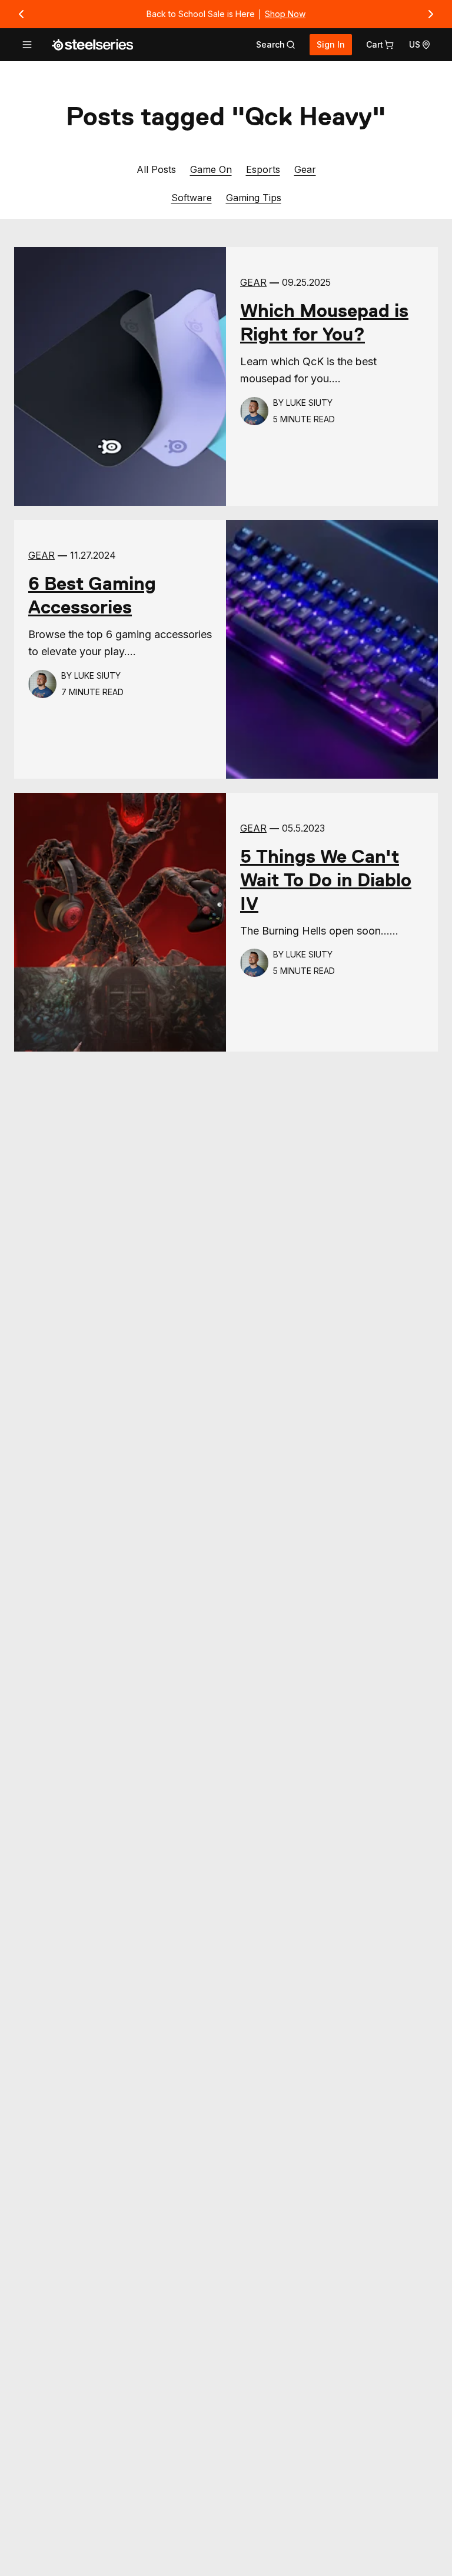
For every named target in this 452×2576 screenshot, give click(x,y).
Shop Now (285, 14)
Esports (263, 169)
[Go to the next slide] (431, 14)
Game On (211, 169)
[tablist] (276, 45)
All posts (156, 169)
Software (192, 197)
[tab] (276, 45)
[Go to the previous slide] (21, 14)
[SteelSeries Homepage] (92, 45)
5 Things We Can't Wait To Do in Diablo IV (326, 880)
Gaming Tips (254, 197)
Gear (305, 169)
